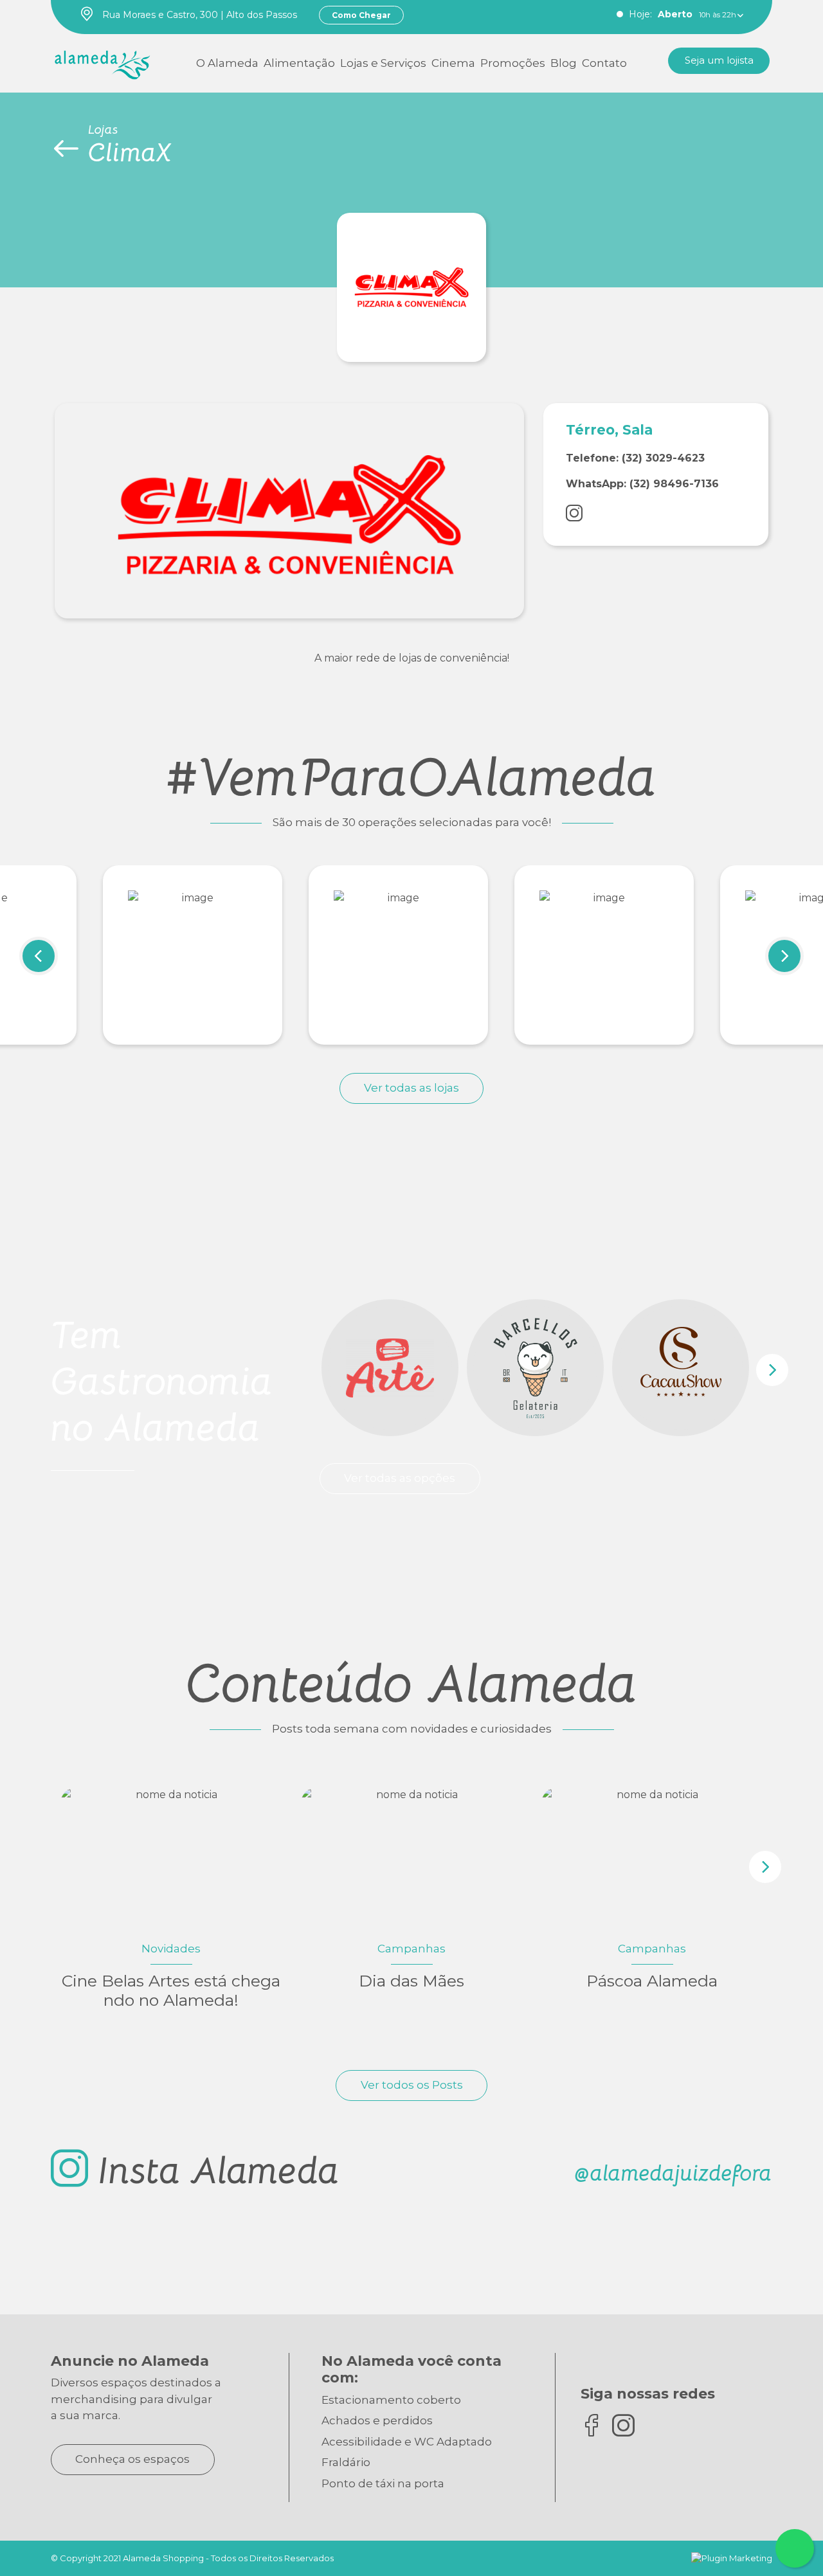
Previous (39, 956)
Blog (564, 63)
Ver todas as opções (400, 1478)
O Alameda (227, 63)
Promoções (513, 63)
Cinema (453, 63)
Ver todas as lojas (411, 1088)
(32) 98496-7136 (674, 484)
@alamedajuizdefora (673, 2173)
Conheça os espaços (132, 2459)
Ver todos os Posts (412, 2085)
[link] (103, 62)
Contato (604, 63)
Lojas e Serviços (383, 63)
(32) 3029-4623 (663, 458)
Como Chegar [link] (361, 15)
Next (784, 956)
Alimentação (299, 63)
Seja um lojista (719, 60)
